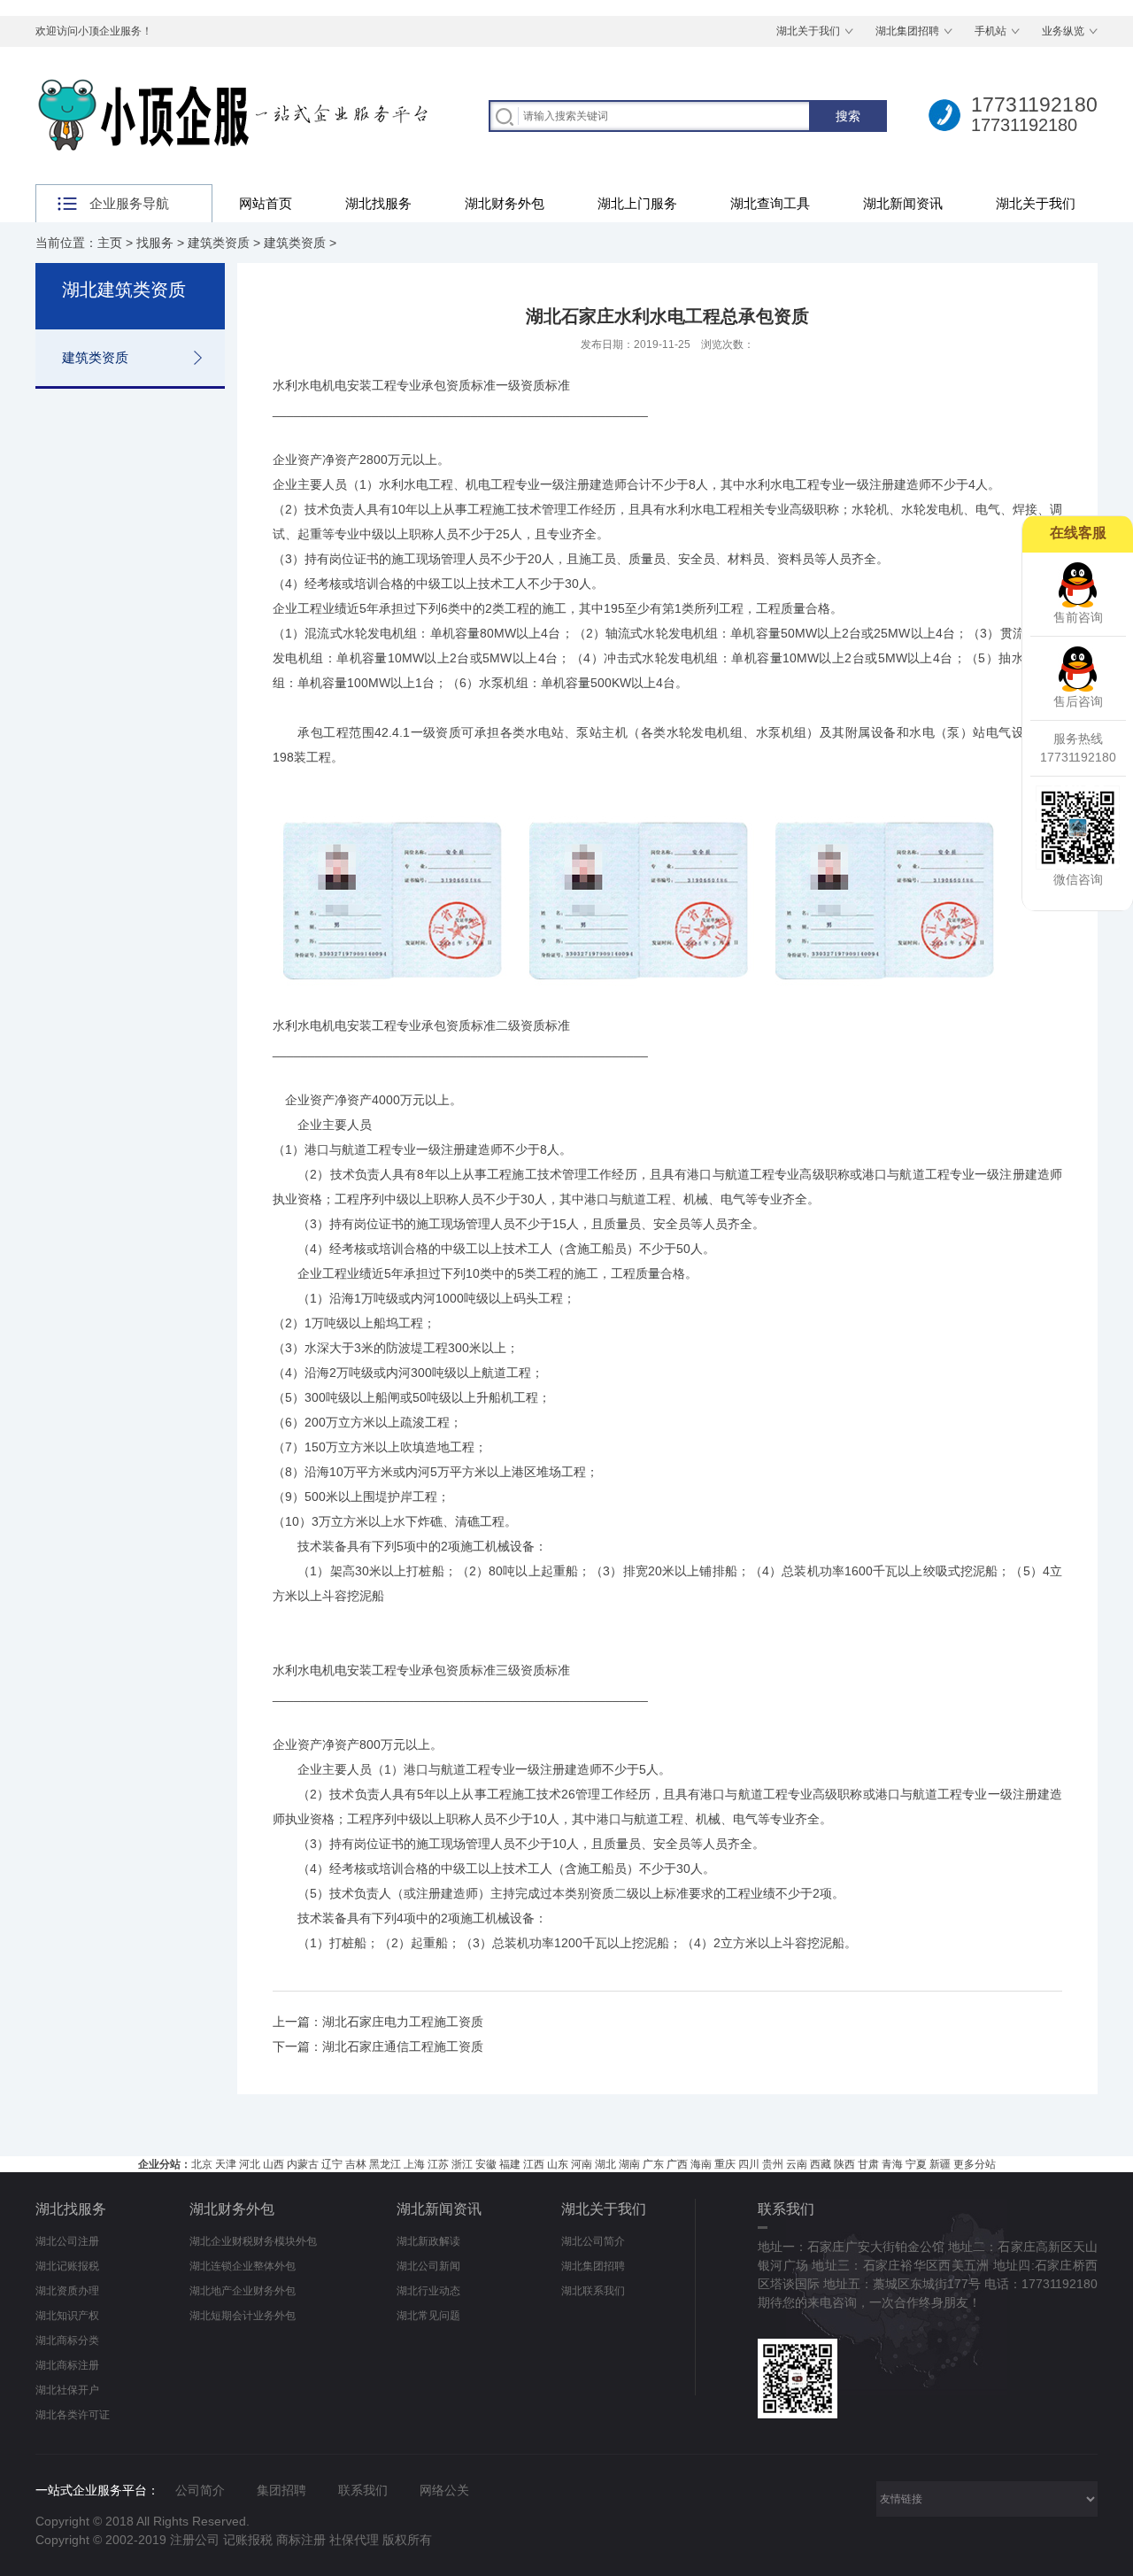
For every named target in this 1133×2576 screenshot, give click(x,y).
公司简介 (200, 2490)
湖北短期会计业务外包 (243, 2316)
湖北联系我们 (593, 2291)
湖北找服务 (378, 203)
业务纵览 (1063, 31)
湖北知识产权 (67, 2316)
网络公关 (444, 2490)
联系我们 (363, 2490)
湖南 (629, 2164)
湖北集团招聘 (907, 31)
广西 (677, 2164)
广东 (653, 2164)
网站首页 (266, 203)
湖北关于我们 (808, 31)
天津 (226, 2164)
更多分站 (975, 2164)
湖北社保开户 (67, 2390)
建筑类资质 (219, 243)
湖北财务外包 (505, 203)
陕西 (844, 2164)
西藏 (821, 2164)
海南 (701, 2164)
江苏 (438, 2164)
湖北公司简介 (593, 2241)
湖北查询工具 (770, 203)
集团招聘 (281, 2490)
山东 (558, 2164)
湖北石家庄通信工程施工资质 (403, 2046)
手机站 (990, 31)
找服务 (155, 243)
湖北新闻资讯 (903, 203)
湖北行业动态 (428, 2291)
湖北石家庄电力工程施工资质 (403, 2022)
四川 (749, 2164)
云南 (797, 2164)
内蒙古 (303, 2164)
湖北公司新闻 (428, 2266)
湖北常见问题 (428, 2316)
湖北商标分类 (67, 2340)
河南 (582, 2164)
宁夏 (916, 2164)
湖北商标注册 (67, 2365)
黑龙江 (385, 2164)
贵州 (773, 2164)
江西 (534, 2164)
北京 (202, 2164)
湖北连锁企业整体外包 (243, 2266)
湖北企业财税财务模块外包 (253, 2241)
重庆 (725, 2164)
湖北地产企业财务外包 (243, 2291)
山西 (274, 2164)
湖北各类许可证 (73, 2415)
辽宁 (332, 2164)
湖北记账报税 (67, 2266)
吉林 (356, 2164)
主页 (110, 243)
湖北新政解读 (428, 2241)
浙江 (462, 2164)
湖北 (605, 2164)
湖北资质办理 (67, 2291)
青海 (892, 2164)
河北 (250, 2164)
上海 (414, 2164)
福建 (510, 2164)
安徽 (486, 2164)
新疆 (940, 2164)
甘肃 (868, 2164)
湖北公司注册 (67, 2241)
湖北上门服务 (637, 203)
